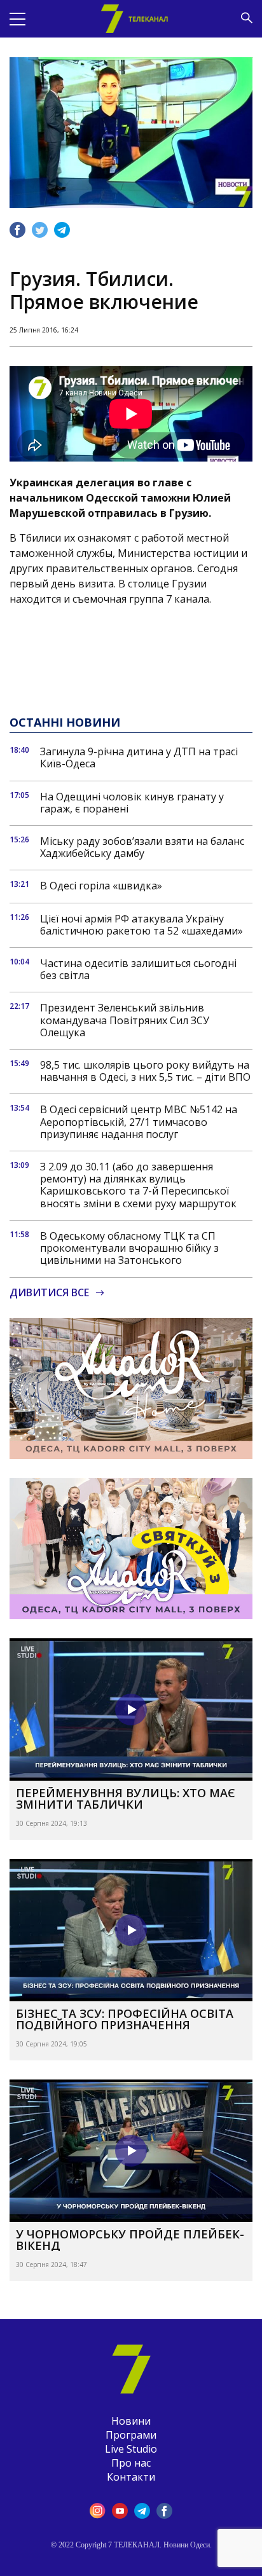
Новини (131, 2421)
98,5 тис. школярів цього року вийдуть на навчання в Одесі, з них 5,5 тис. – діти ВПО (145, 1071)
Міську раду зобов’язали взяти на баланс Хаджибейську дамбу (142, 847)
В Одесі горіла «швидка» (101, 886)
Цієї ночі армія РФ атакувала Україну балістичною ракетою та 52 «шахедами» (141, 925)
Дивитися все (49, 1293)
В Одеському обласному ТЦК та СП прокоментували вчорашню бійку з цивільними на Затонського (129, 1249)
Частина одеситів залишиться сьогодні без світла (138, 969)
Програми (131, 2435)
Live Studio (131, 2449)
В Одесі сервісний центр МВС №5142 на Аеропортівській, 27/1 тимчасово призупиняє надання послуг (139, 1122)
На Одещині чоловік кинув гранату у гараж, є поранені (132, 803)
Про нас (131, 2463)
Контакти (131, 2477)
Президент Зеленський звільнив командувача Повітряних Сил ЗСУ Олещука (125, 1020)
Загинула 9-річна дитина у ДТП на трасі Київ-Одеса (139, 758)
